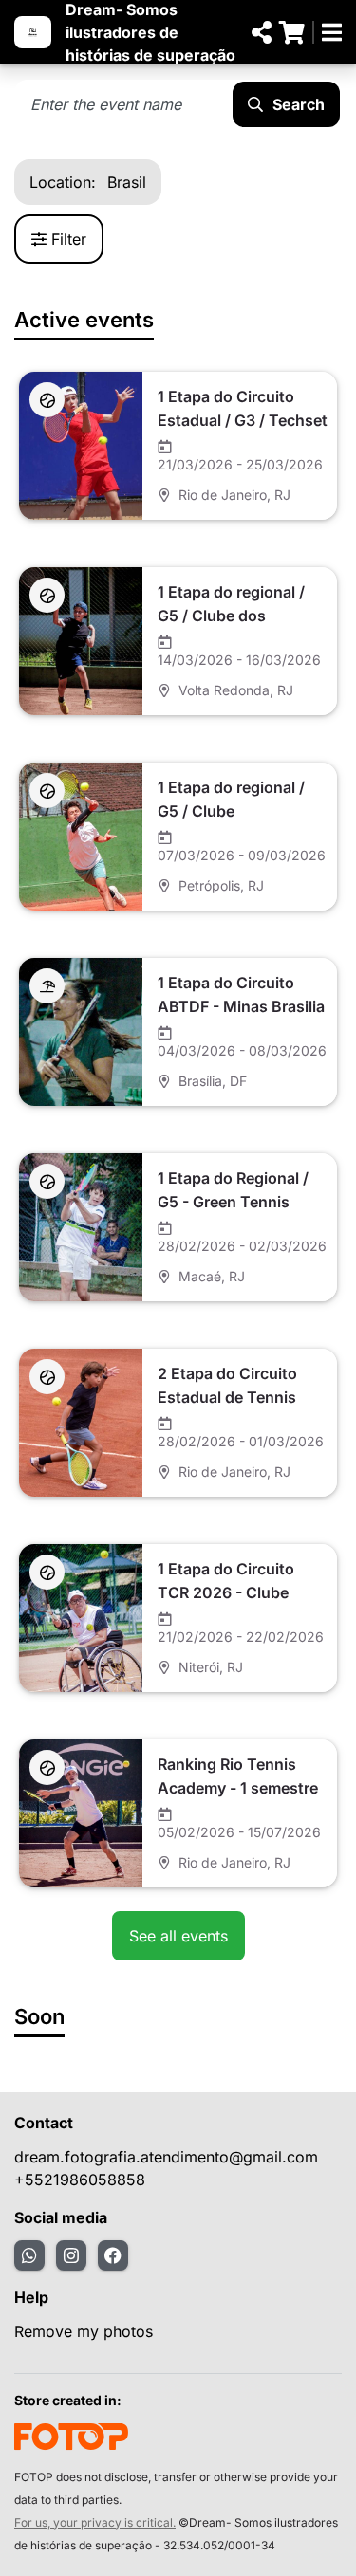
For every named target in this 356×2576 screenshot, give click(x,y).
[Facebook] (113, 2255)
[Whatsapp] (29, 2255)
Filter (69, 239)
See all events (178, 1936)
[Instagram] (71, 2255)
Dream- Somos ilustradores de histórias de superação (150, 32)
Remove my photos (84, 2331)
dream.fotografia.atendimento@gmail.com (166, 2157)
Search (299, 104)
